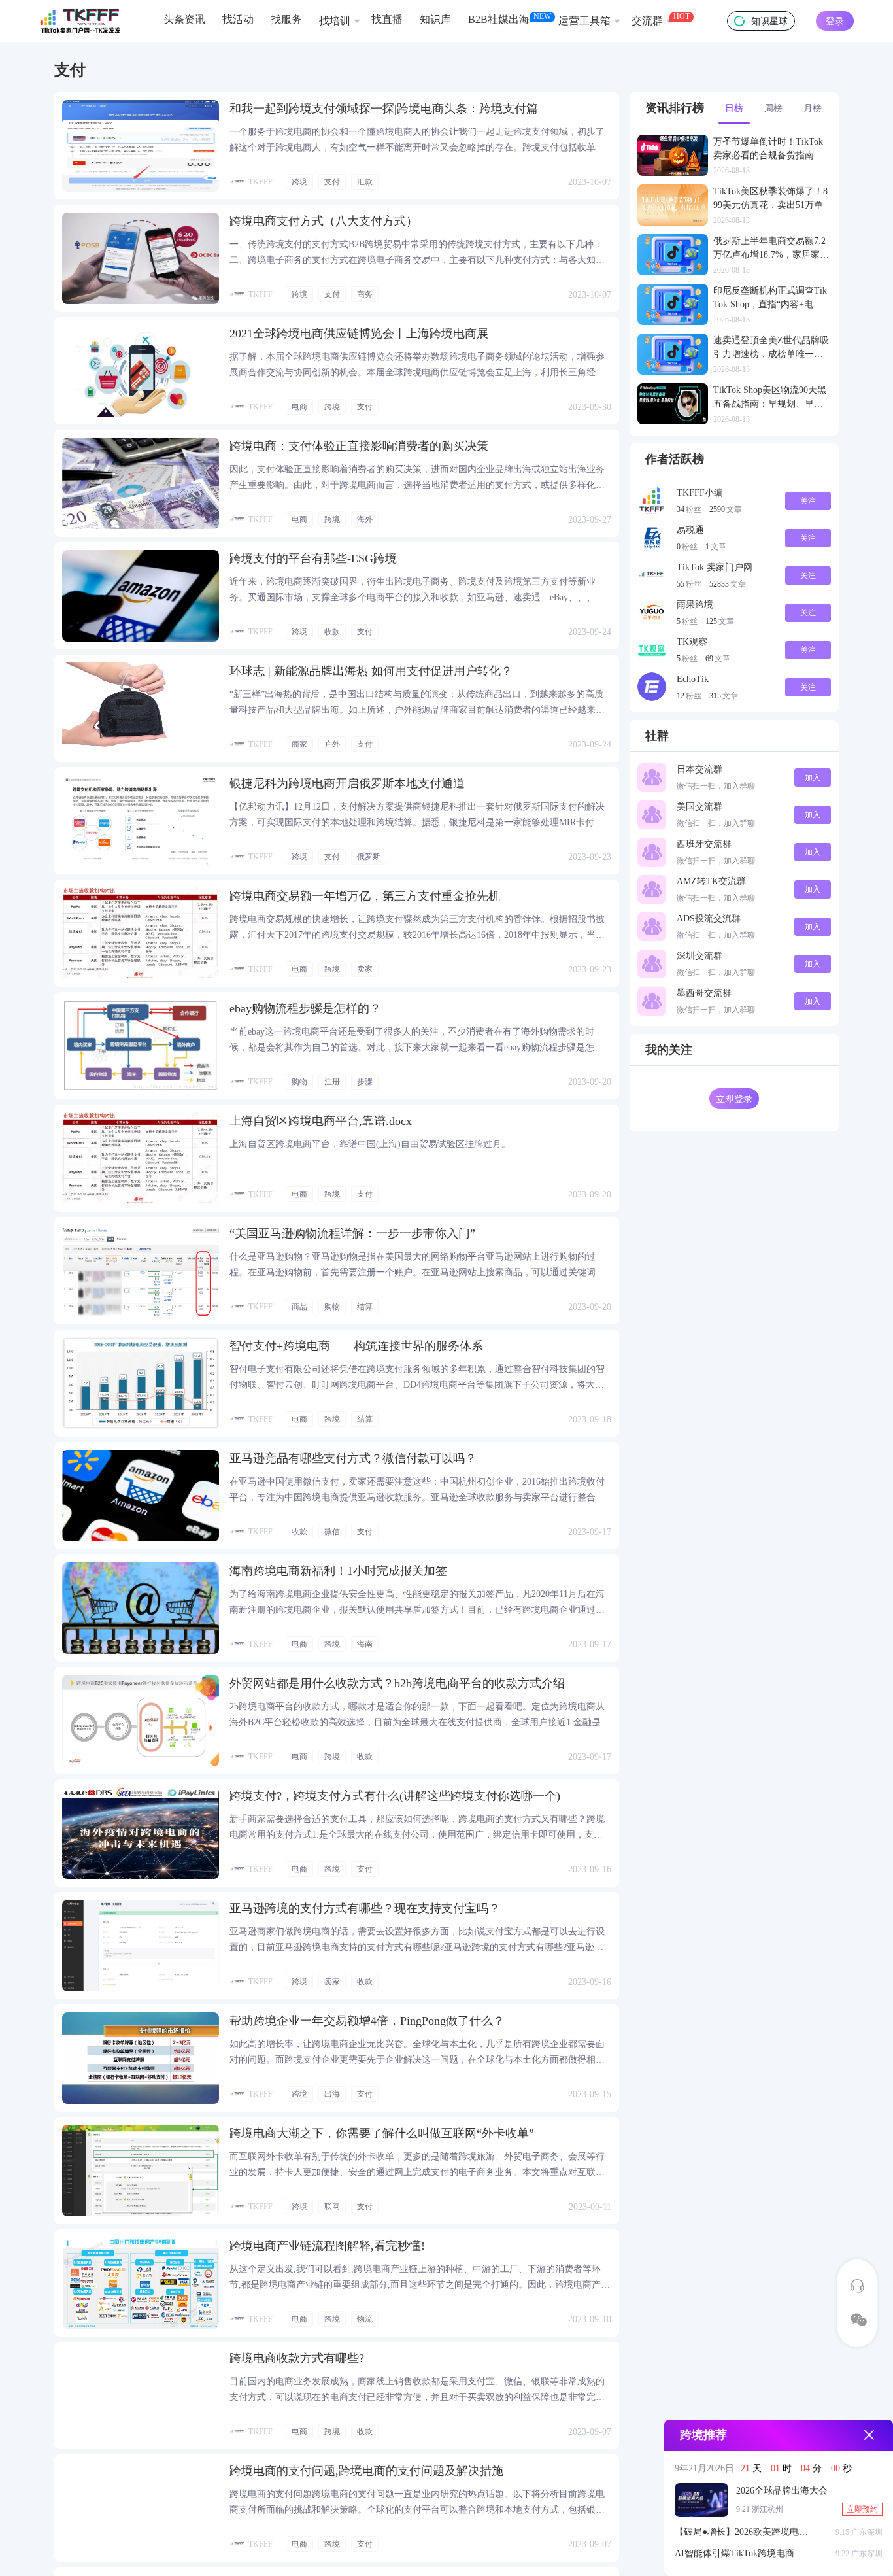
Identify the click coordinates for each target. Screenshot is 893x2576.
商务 (365, 294)
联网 (332, 2207)
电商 (299, 407)
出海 (332, 2094)
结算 (365, 1307)
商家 (299, 744)
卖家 (365, 969)
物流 (365, 2319)
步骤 (365, 1082)
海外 (365, 519)
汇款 (365, 182)
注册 (332, 1082)
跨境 (299, 182)
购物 (299, 1082)
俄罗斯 (369, 857)
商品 (299, 1307)
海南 (365, 1644)
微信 (332, 1532)
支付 (332, 182)
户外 (332, 744)
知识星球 (769, 21)
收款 (332, 632)
